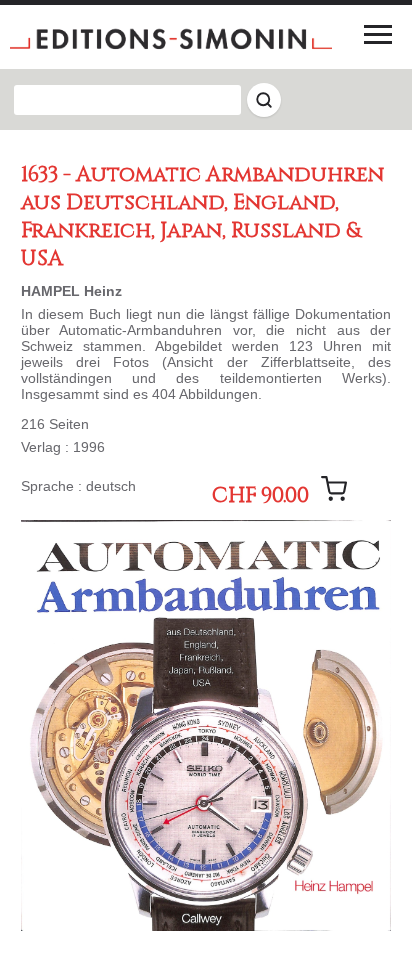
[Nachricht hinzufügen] (334, 489)
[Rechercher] (264, 100)
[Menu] (378, 34)
